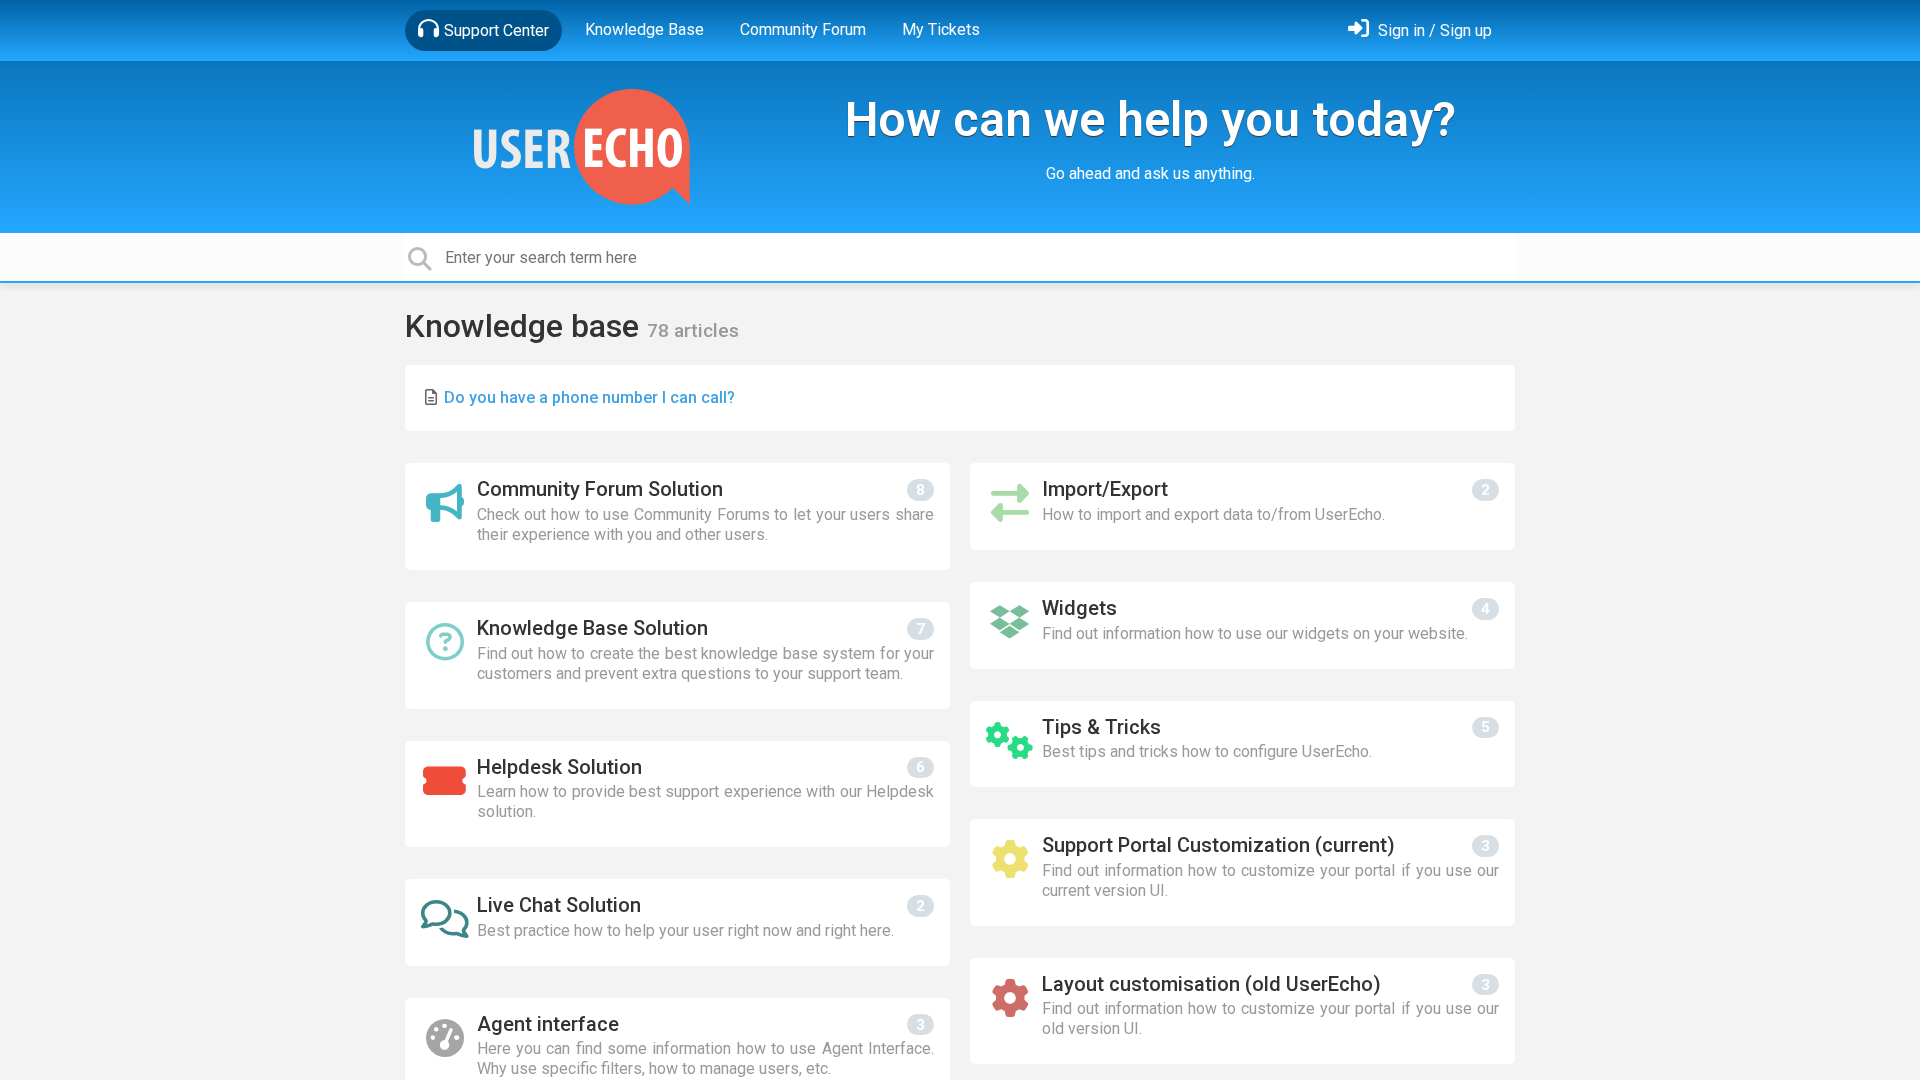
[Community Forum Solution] (677, 516)
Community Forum (803, 29)
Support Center (496, 30)
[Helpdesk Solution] (677, 794)
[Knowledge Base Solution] (677, 655)
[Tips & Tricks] (1242, 744)
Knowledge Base (644, 29)
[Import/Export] (1242, 506)
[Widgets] (1242, 625)
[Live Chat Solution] (677, 922)
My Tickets (941, 29)
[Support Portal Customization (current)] (1242, 872)
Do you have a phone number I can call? (589, 397)
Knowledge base (526, 326)
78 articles (693, 330)
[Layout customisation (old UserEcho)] (1242, 1011)
